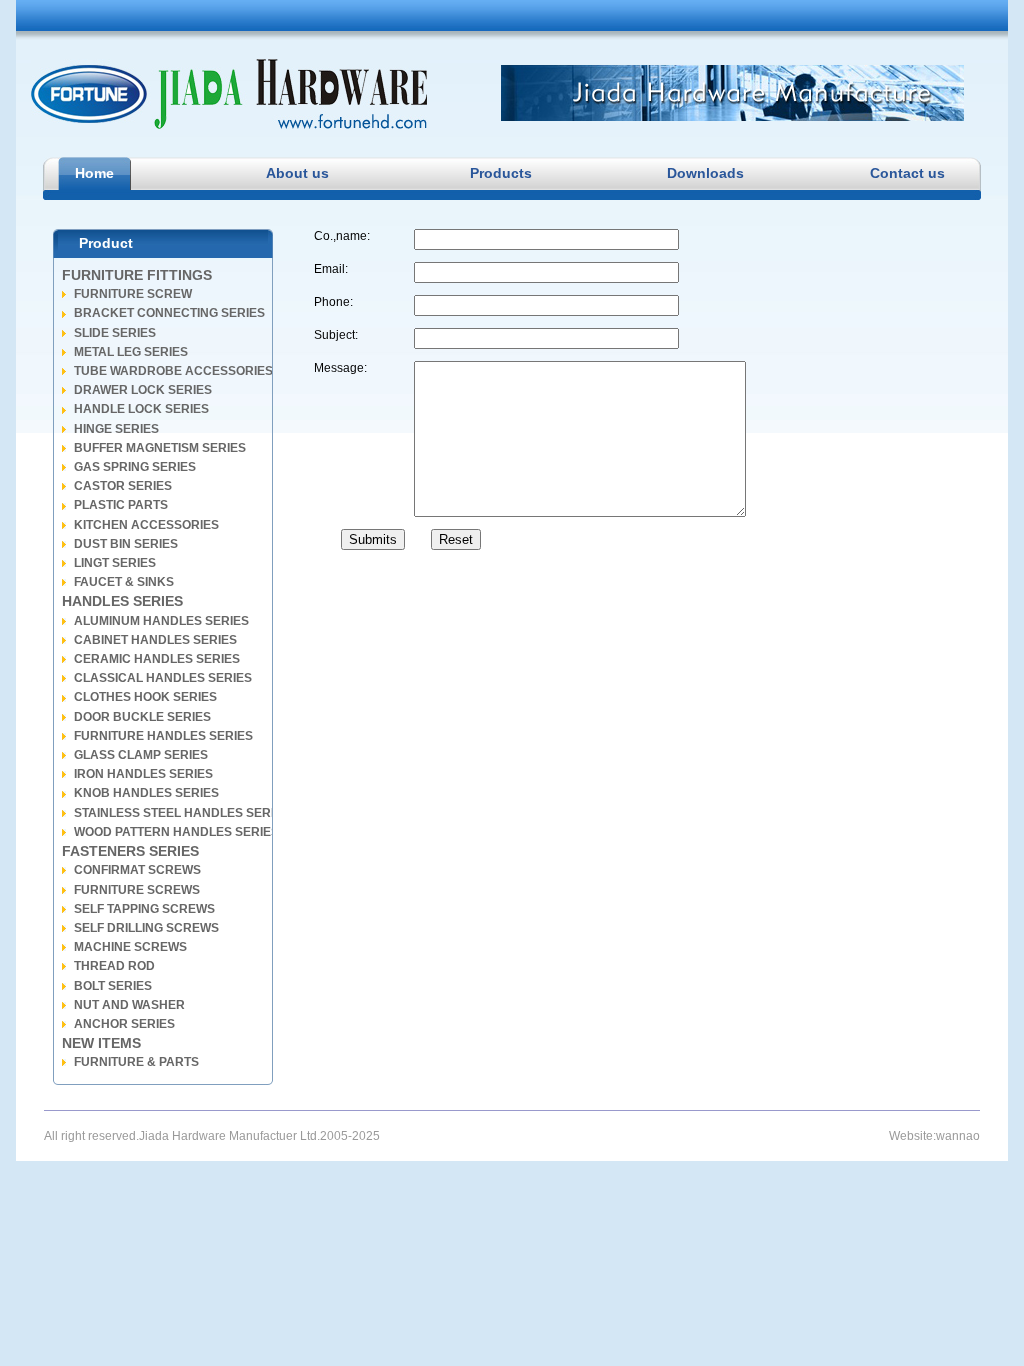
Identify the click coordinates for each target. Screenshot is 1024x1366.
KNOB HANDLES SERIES (146, 793)
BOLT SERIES (113, 986)
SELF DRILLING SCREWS (146, 928)
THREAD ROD (114, 966)
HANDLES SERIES (122, 601)
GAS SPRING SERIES (135, 467)
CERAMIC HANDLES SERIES (157, 659)
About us (297, 173)
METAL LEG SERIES (131, 352)
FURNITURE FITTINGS (137, 275)
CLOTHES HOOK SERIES (145, 697)
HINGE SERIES (116, 429)
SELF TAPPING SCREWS (144, 909)
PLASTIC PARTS (121, 505)
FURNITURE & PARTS (136, 1062)
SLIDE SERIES (115, 333)
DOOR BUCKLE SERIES (142, 717)
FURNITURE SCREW (133, 294)
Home (94, 173)
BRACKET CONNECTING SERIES (169, 313)
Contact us (906, 173)
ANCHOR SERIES (124, 1024)
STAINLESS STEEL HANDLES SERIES (182, 813)
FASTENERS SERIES (130, 851)
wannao (958, 1136)
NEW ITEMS (101, 1043)
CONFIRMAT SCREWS (137, 870)
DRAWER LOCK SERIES (143, 390)
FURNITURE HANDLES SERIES (163, 736)
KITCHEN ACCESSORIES (146, 525)
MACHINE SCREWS (130, 947)
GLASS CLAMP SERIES (141, 755)
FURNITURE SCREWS (137, 890)
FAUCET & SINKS (124, 582)
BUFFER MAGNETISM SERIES (160, 448)
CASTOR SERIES (123, 486)
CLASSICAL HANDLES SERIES (163, 678)
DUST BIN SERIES (126, 544)
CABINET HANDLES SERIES (155, 640)
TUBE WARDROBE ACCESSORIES (173, 371)
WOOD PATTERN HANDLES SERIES (176, 832)
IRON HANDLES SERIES (143, 774)
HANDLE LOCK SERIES (141, 409)
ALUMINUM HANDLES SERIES (161, 621)
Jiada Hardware (229, 94)
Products (501, 173)
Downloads (703, 173)
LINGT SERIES (115, 563)
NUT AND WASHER (129, 1005)
